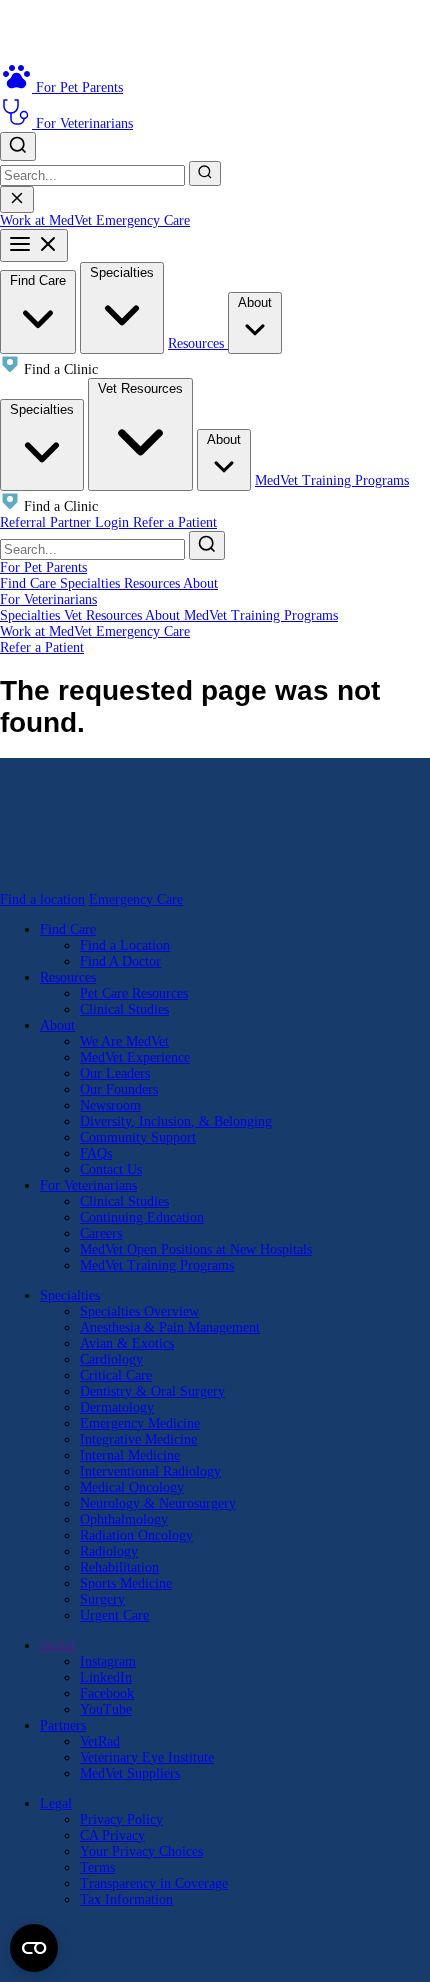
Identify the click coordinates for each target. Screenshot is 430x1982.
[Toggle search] (18, 146)
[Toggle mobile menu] (34, 245)
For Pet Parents (43, 567)
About (255, 302)
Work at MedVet (48, 220)
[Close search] (17, 199)
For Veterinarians (48, 599)
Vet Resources (140, 388)
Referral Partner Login (66, 522)
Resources (198, 343)
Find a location (42, 899)
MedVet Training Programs (332, 480)
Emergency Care (143, 220)
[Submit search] (205, 173)
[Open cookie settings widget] (34, 1948)
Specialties (122, 272)
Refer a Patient (175, 522)
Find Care (38, 280)
